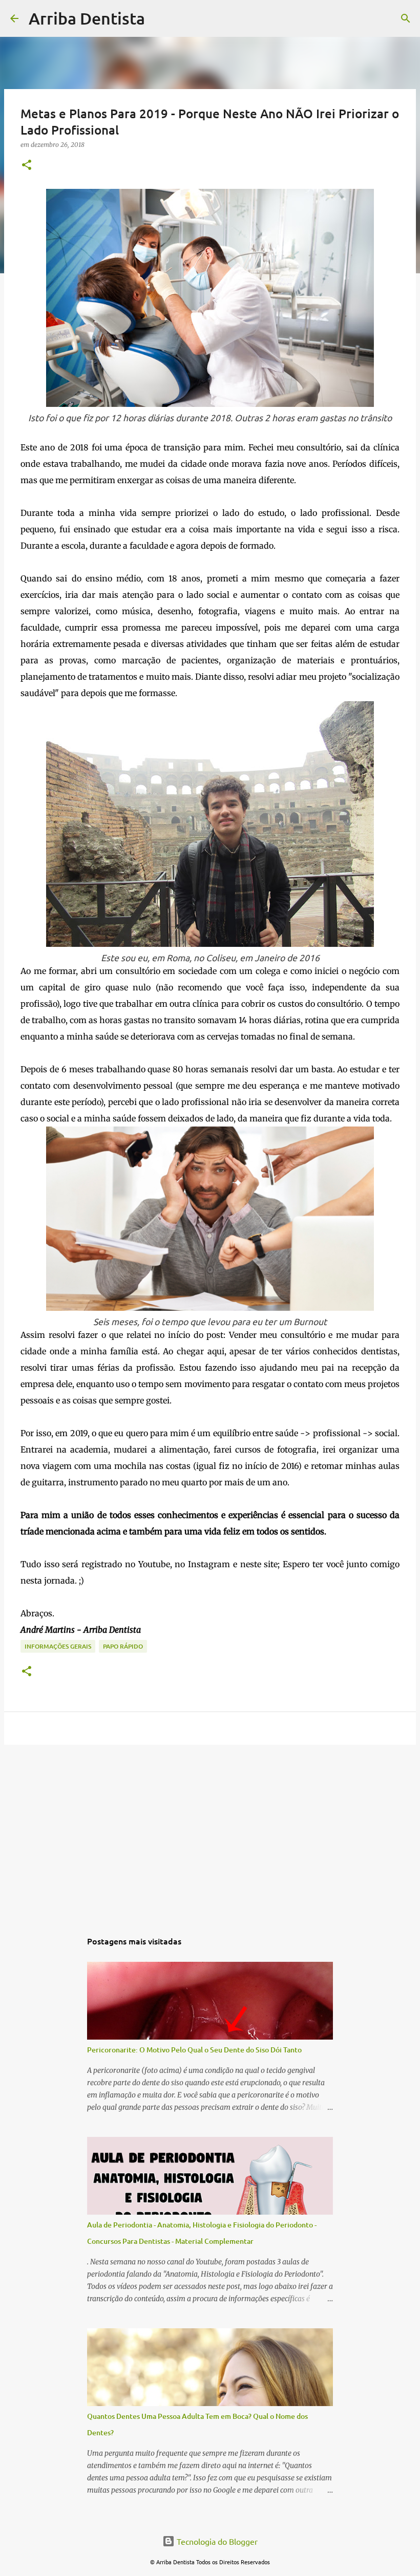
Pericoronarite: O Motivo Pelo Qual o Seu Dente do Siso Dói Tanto (194, 2050)
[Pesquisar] (159, 18)
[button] (27, 166)
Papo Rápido (123, 1646)
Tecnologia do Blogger (216, 2541)
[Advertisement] (210, 1832)
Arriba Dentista (87, 18)
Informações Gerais (58, 1646)
